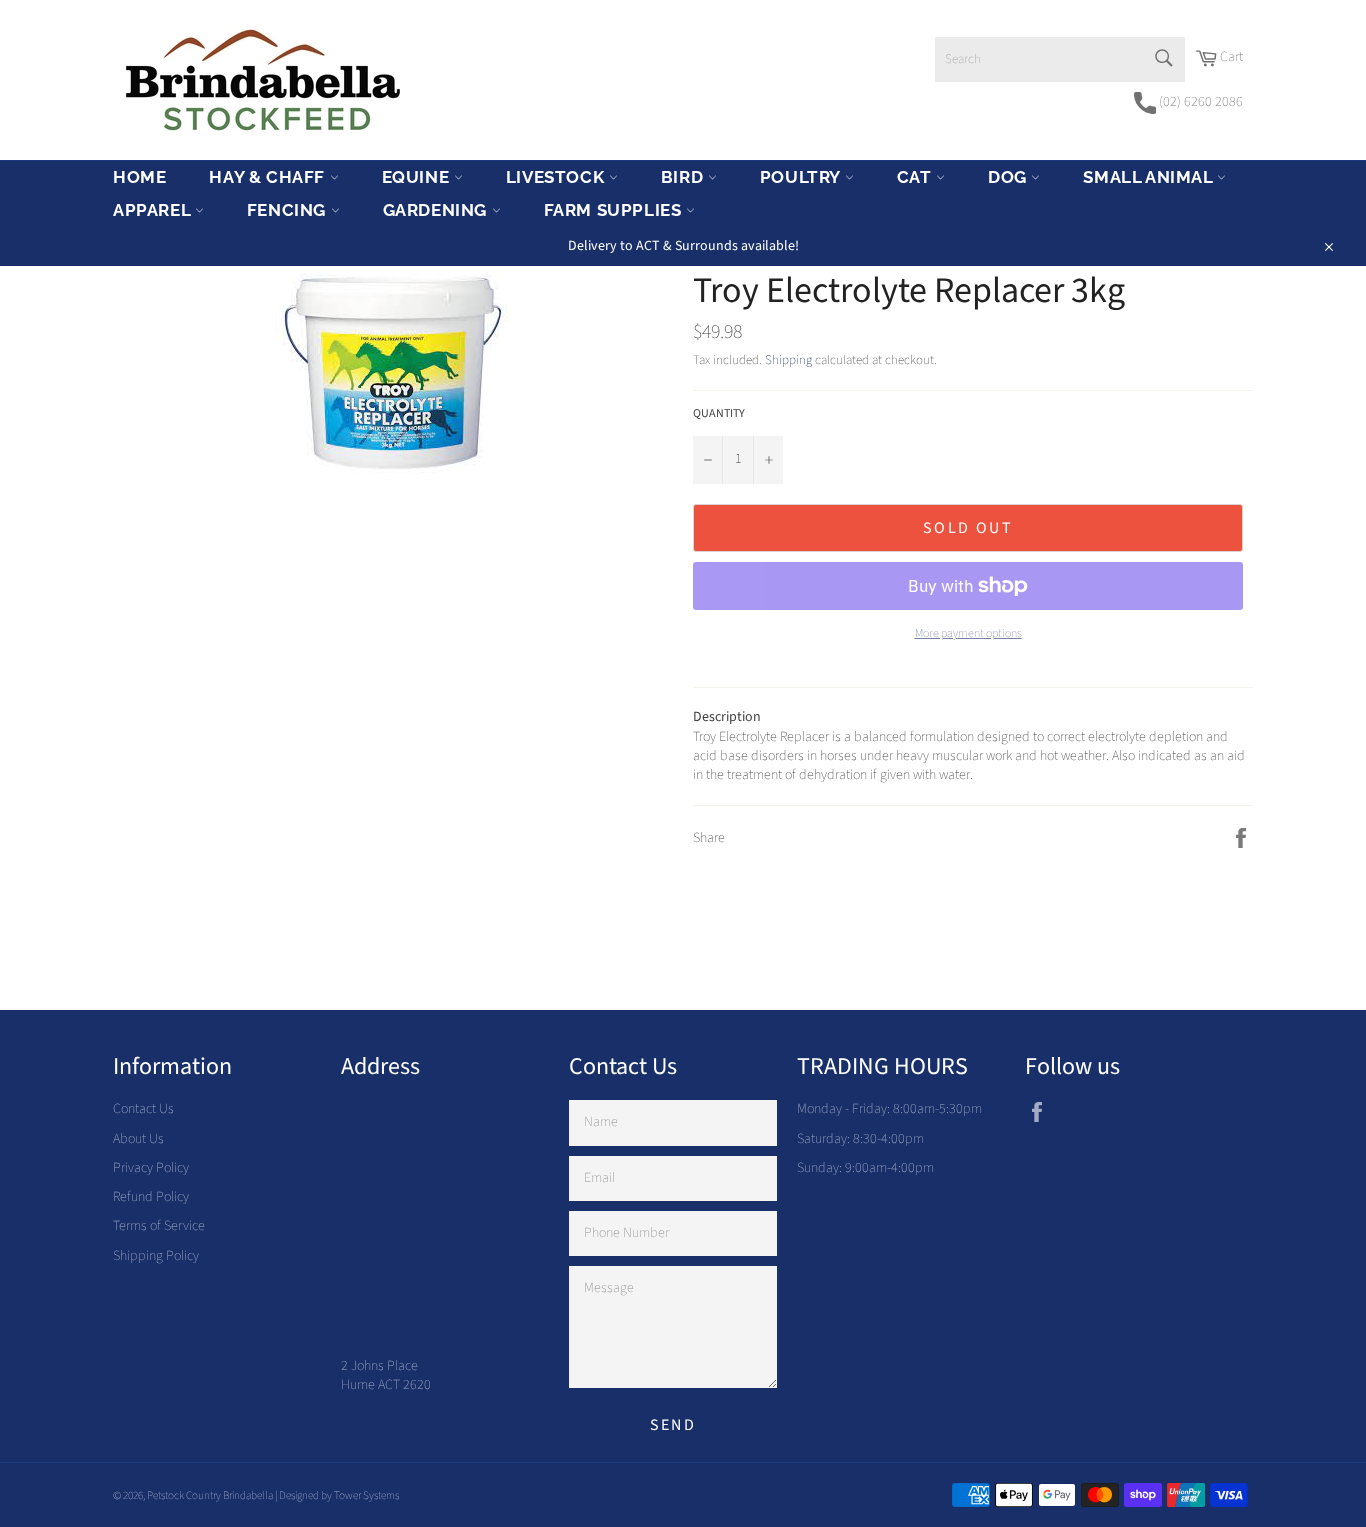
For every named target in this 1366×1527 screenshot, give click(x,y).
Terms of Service (159, 1226)
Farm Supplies (615, 210)
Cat (916, 177)
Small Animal (1150, 177)
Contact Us (143, 1109)
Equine (418, 177)
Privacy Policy (151, 1168)
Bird (684, 177)
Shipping (788, 360)
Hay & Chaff (269, 177)
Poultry (802, 177)
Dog (1009, 177)
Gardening (437, 210)
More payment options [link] (968, 634)
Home (139, 177)
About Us (138, 1139)
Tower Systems (366, 1495)
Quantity (719, 414)
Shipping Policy (156, 1256)
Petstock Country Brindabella (210, 1495)
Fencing (289, 210)
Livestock (557, 177)
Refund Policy (151, 1197)
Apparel (154, 210)
